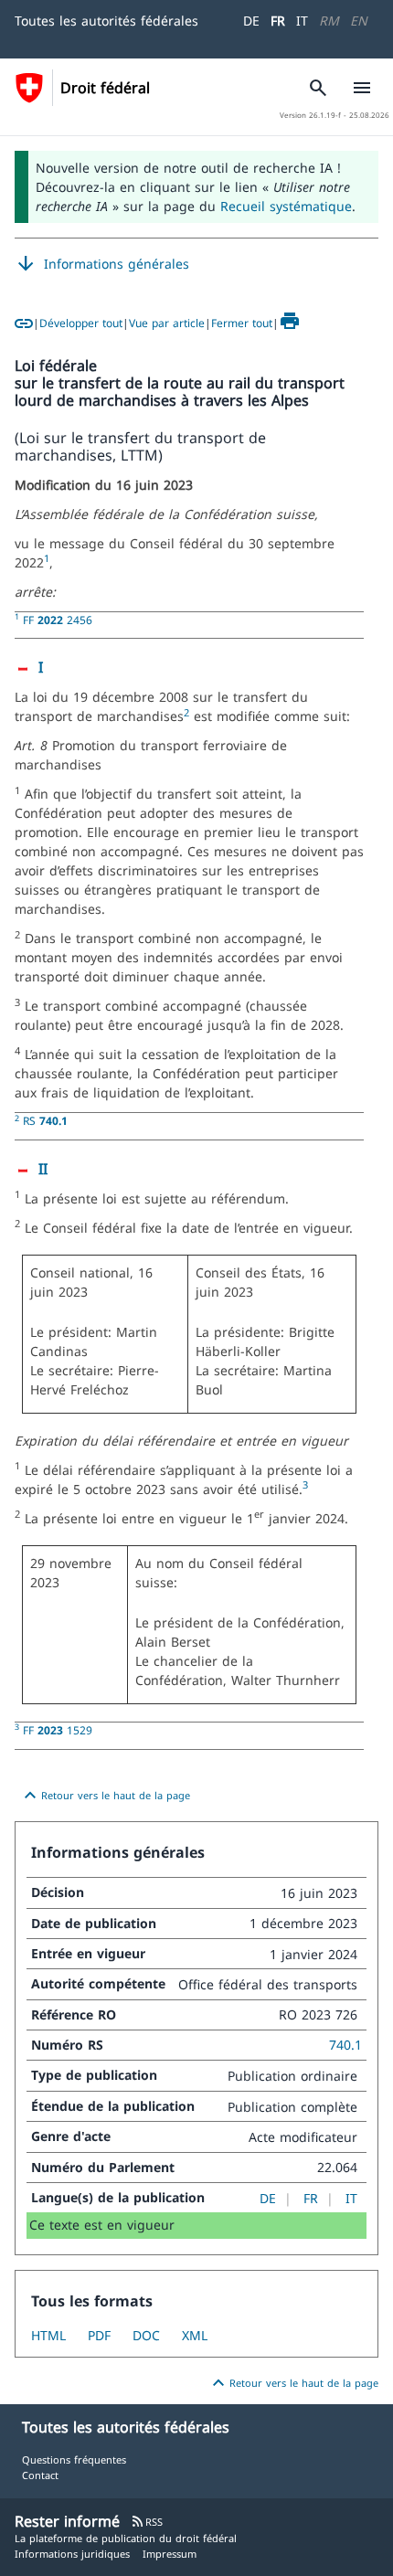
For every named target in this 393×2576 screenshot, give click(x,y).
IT (302, 21)
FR (278, 21)
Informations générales (102, 264)
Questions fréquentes (74, 2459)
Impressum (170, 2554)
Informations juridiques (72, 2554)
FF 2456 (58, 620)
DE (251, 21)
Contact (40, 2475)
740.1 (345, 2045)
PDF (99, 2335)
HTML (48, 2335)
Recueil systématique (286, 206)
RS (45, 1120)
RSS (147, 2522)
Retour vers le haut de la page (105, 1796)
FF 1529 (58, 1730)
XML (195, 2335)
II (43, 1169)
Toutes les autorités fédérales (106, 21)
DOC (146, 2335)
